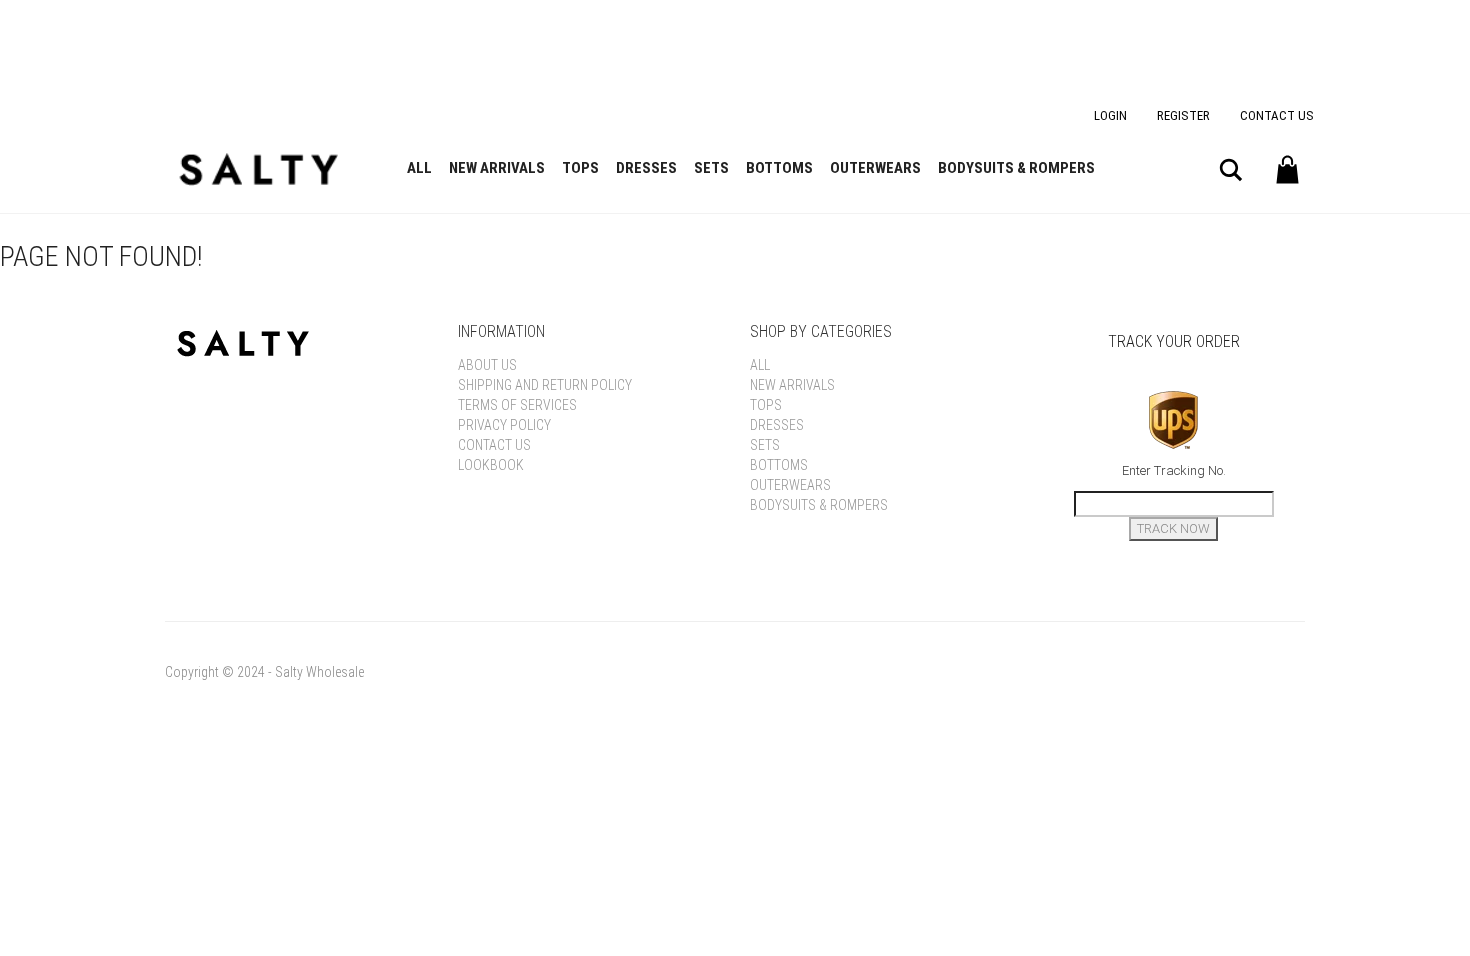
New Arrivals (497, 168)
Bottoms (779, 168)
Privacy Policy (504, 425)
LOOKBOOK (491, 465)
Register (1183, 115)
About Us (487, 365)
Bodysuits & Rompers (1016, 168)
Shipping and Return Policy (545, 385)
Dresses (646, 168)
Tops (580, 168)
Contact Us (1277, 115)
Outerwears (875, 168)
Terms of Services (517, 405)
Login (1110, 115)
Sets (711, 168)
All (419, 168)
